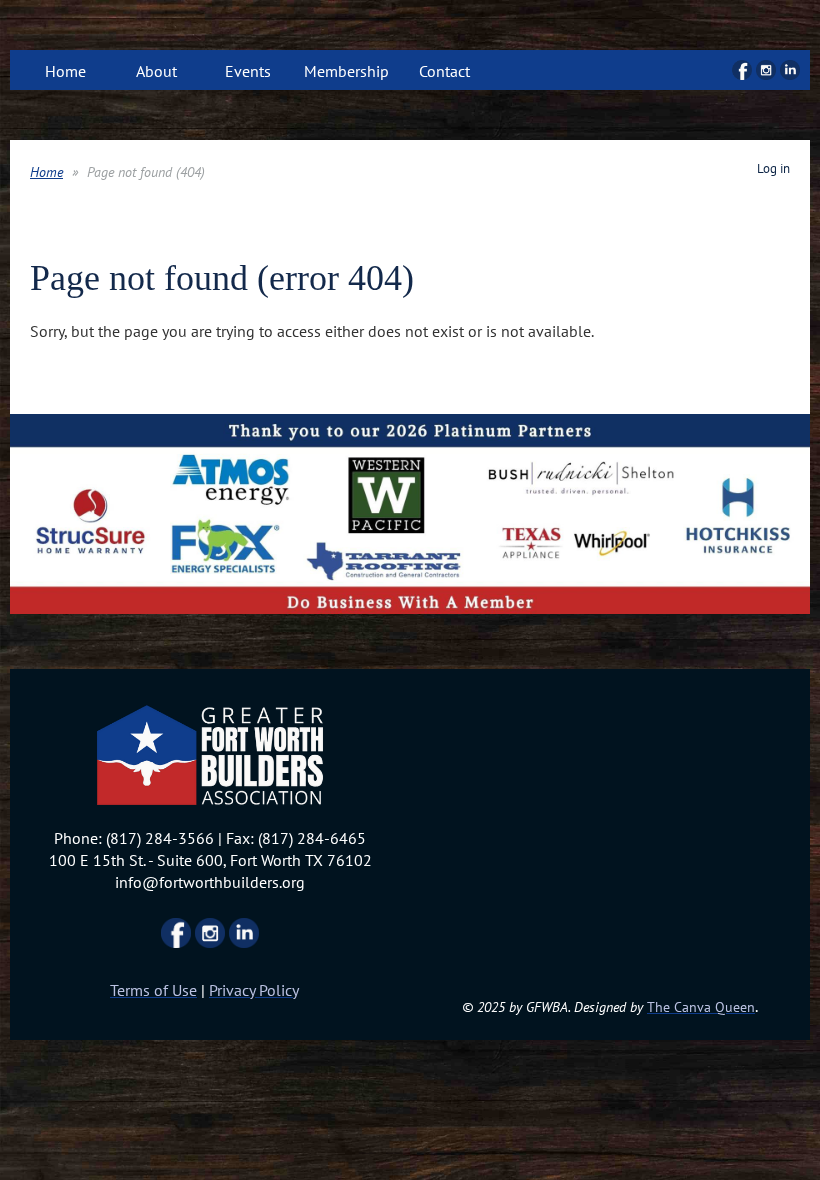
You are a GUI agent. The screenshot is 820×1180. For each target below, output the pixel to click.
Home (46, 172)
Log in (773, 168)
